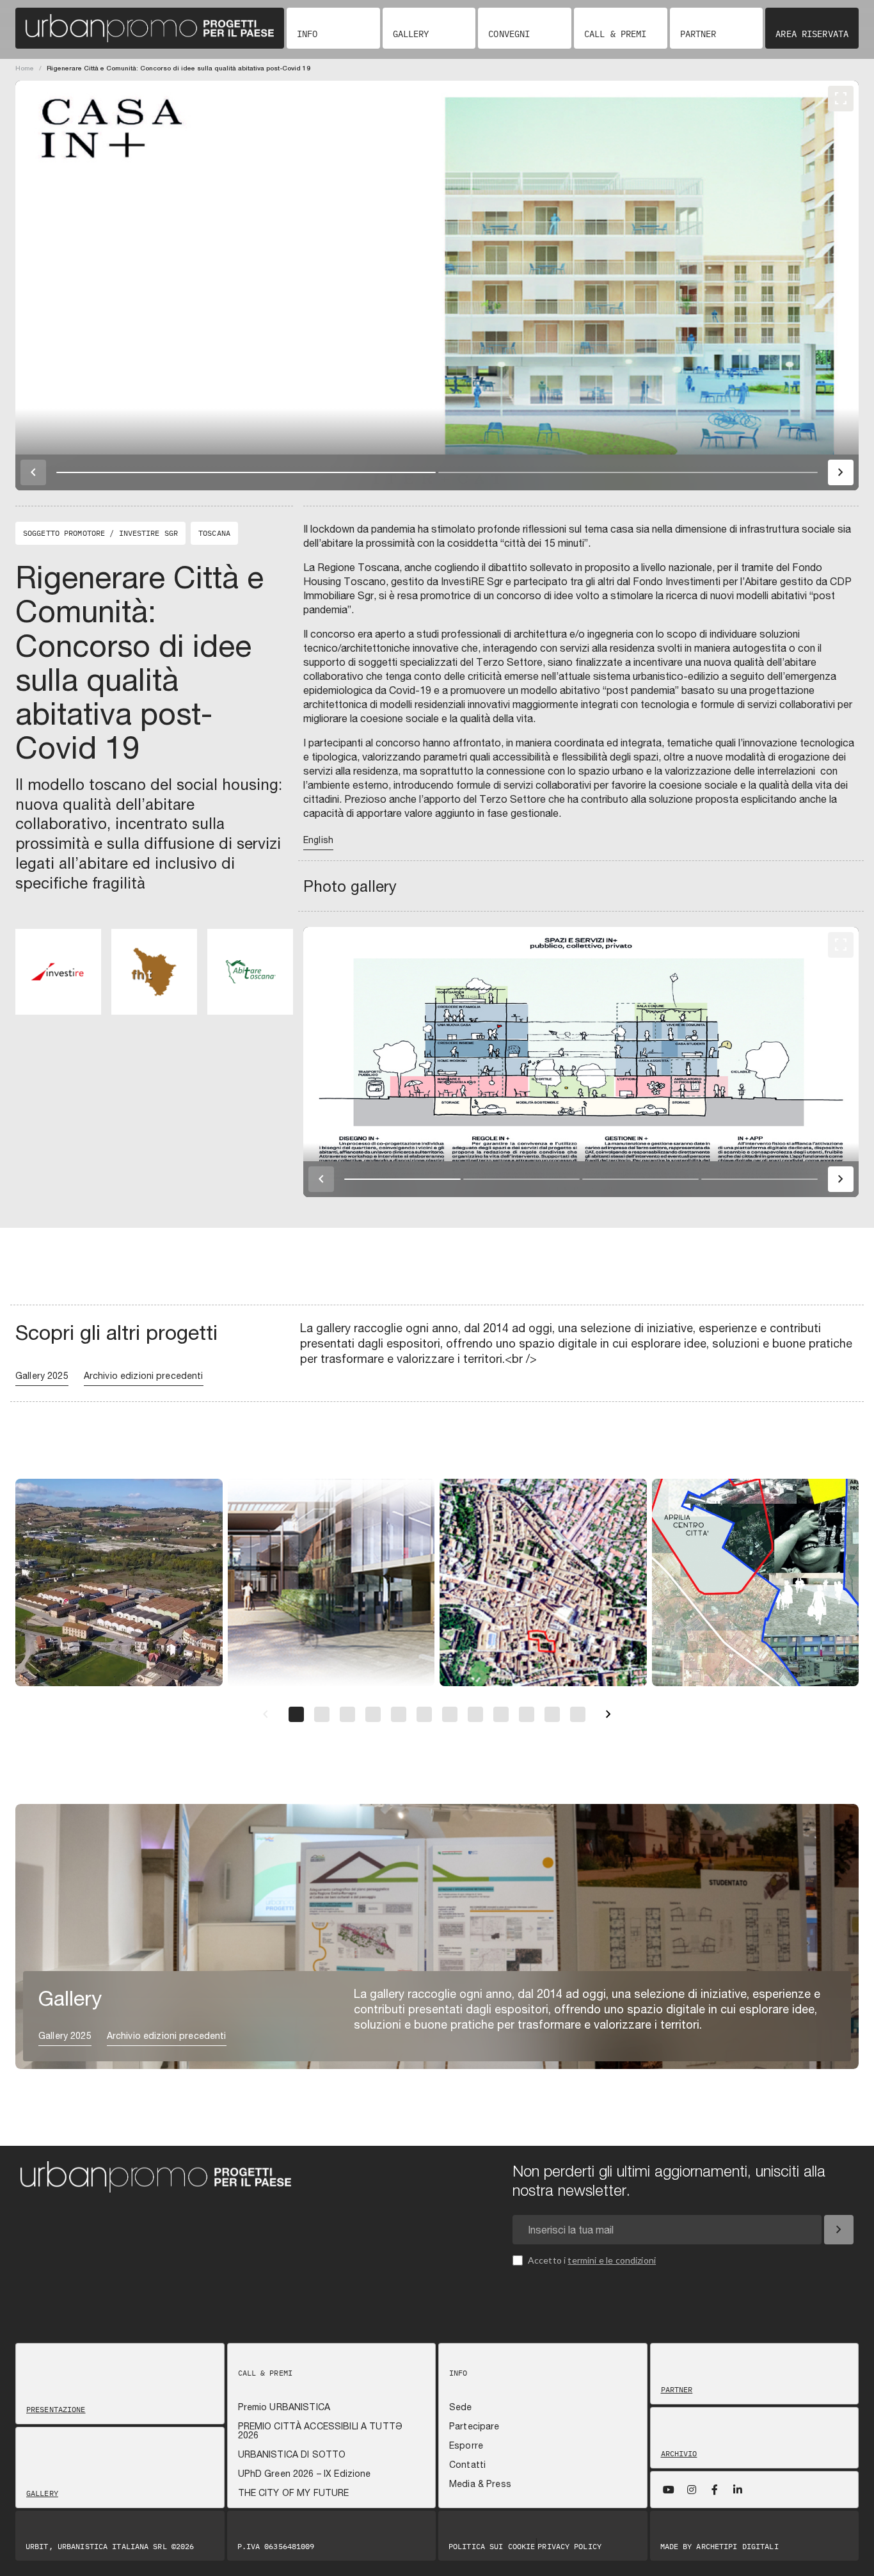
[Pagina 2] (322, 1714)
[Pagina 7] (450, 1714)
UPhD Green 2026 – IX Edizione (305, 2474)
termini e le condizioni (612, 2260)
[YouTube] (669, 2490)
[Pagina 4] (373, 1714)
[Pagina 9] (501, 1714)
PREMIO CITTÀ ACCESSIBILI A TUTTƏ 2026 (320, 2431)
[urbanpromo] (150, 28)
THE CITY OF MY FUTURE (294, 2493)
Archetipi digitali (737, 2546)
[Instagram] (692, 2490)
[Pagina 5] (399, 1714)
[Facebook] (715, 2490)
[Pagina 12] (578, 1714)
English (318, 840)
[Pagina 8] (475, 1714)
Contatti (467, 2465)
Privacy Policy (569, 2547)
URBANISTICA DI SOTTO (292, 2454)
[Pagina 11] (552, 1714)
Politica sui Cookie (492, 2547)
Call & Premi (615, 34)
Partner (698, 34)
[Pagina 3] (347, 1714)
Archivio (679, 2454)
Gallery (411, 34)
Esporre (466, 2445)
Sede (461, 2407)
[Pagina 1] (296, 1714)
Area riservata (812, 34)
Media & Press (480, 2484)
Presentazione (56, 2410)
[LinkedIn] (738, 2490)
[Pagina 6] (424, 1714)
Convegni (509, 34)
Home (25, 68)
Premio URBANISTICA (284, 2407)
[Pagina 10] (527, 1714)
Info (307, 34)
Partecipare (474, 2426)
